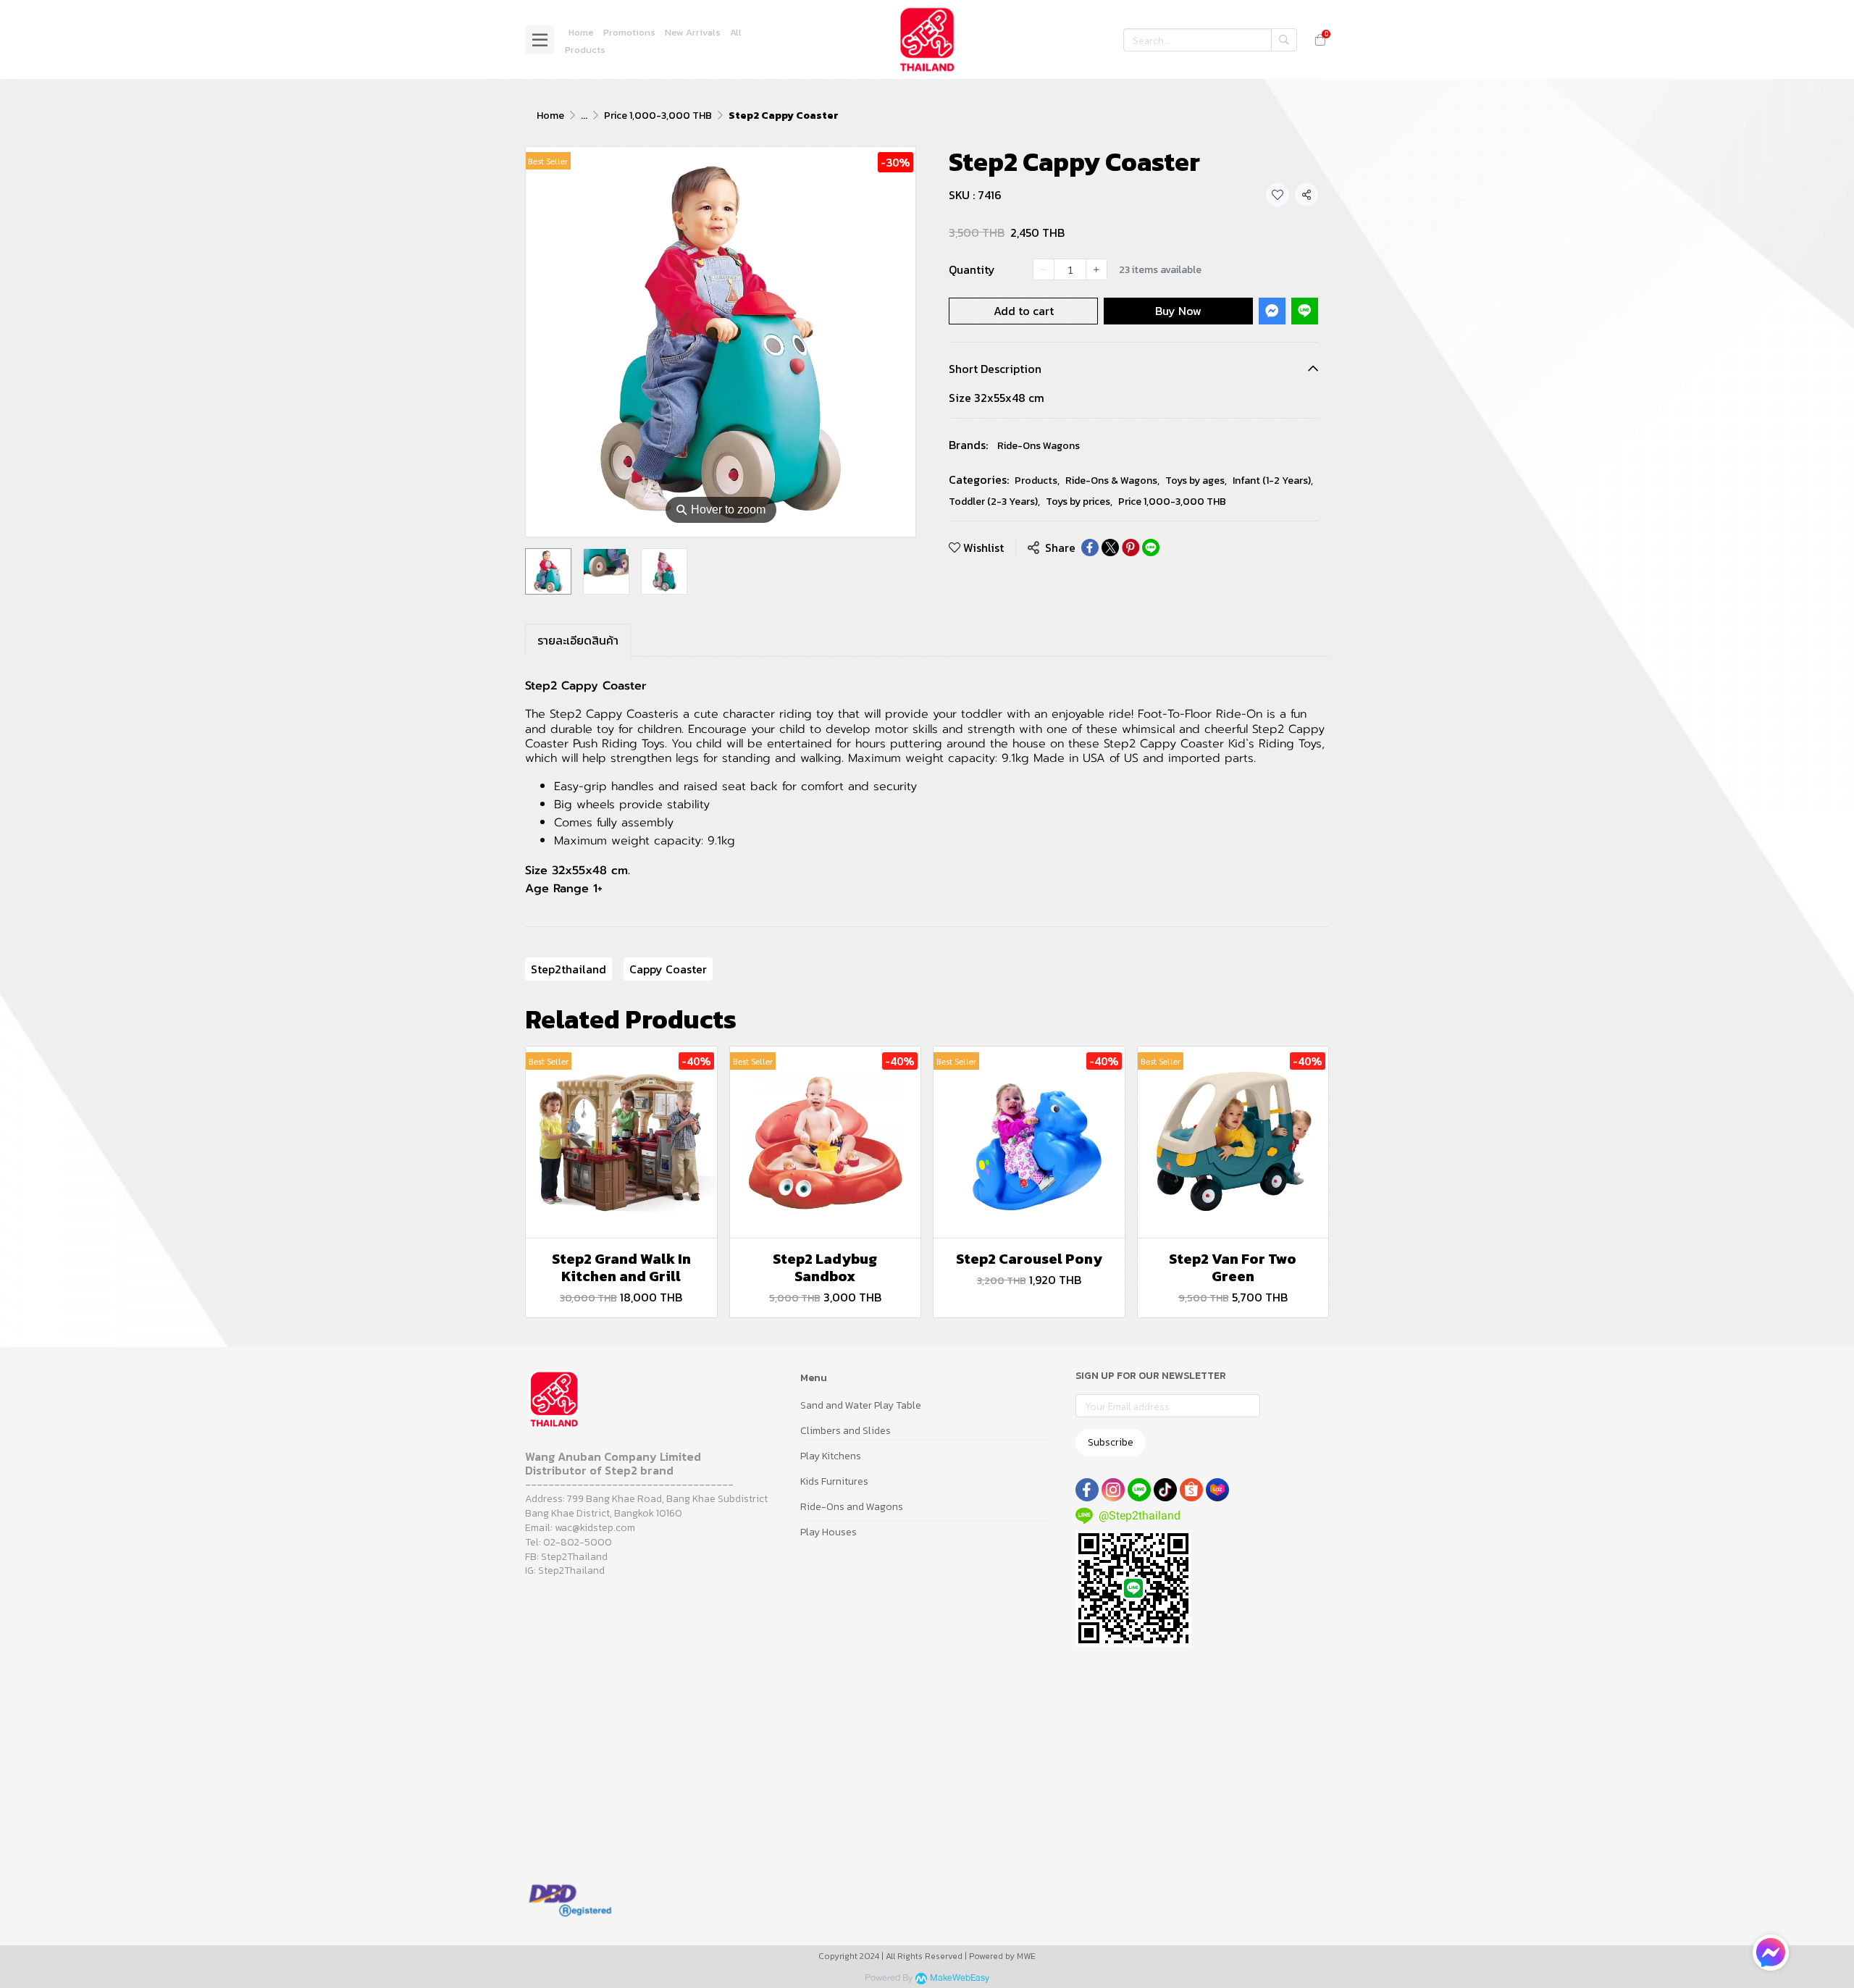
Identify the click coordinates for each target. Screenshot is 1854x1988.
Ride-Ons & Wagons (1112, 481)
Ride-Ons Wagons (1039, 446)
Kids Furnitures (834, 1481)
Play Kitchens (831, 1456)
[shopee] (1191, 1490)
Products (1037, 481)
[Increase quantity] (1096, 269)
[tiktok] (1165, 1490)
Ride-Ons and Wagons (852, 1507)
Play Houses (829, 1532)
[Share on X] (1110, 548)
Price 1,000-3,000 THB (658, 116)
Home (550, 116)
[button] (1210, 40)
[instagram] (1113, 1490)
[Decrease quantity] (1044, 269)
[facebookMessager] (1771, 1953)
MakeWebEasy (960, 1978)
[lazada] (1217, 1490)
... (584, 116)
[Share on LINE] (1151, 548)
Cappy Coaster (668, 969)
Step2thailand (569, 969)
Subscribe (1111, 1442)
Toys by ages (1196, 481)
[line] (1139, 1490)
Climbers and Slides (846, 1431)
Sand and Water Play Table (861, 1405)
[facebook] (1087, 1490)
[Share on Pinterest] (1131, 548)
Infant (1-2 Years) (1273, 481)
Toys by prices (1079, 502)
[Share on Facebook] (1090, 548)
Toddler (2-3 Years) (994, 502)
